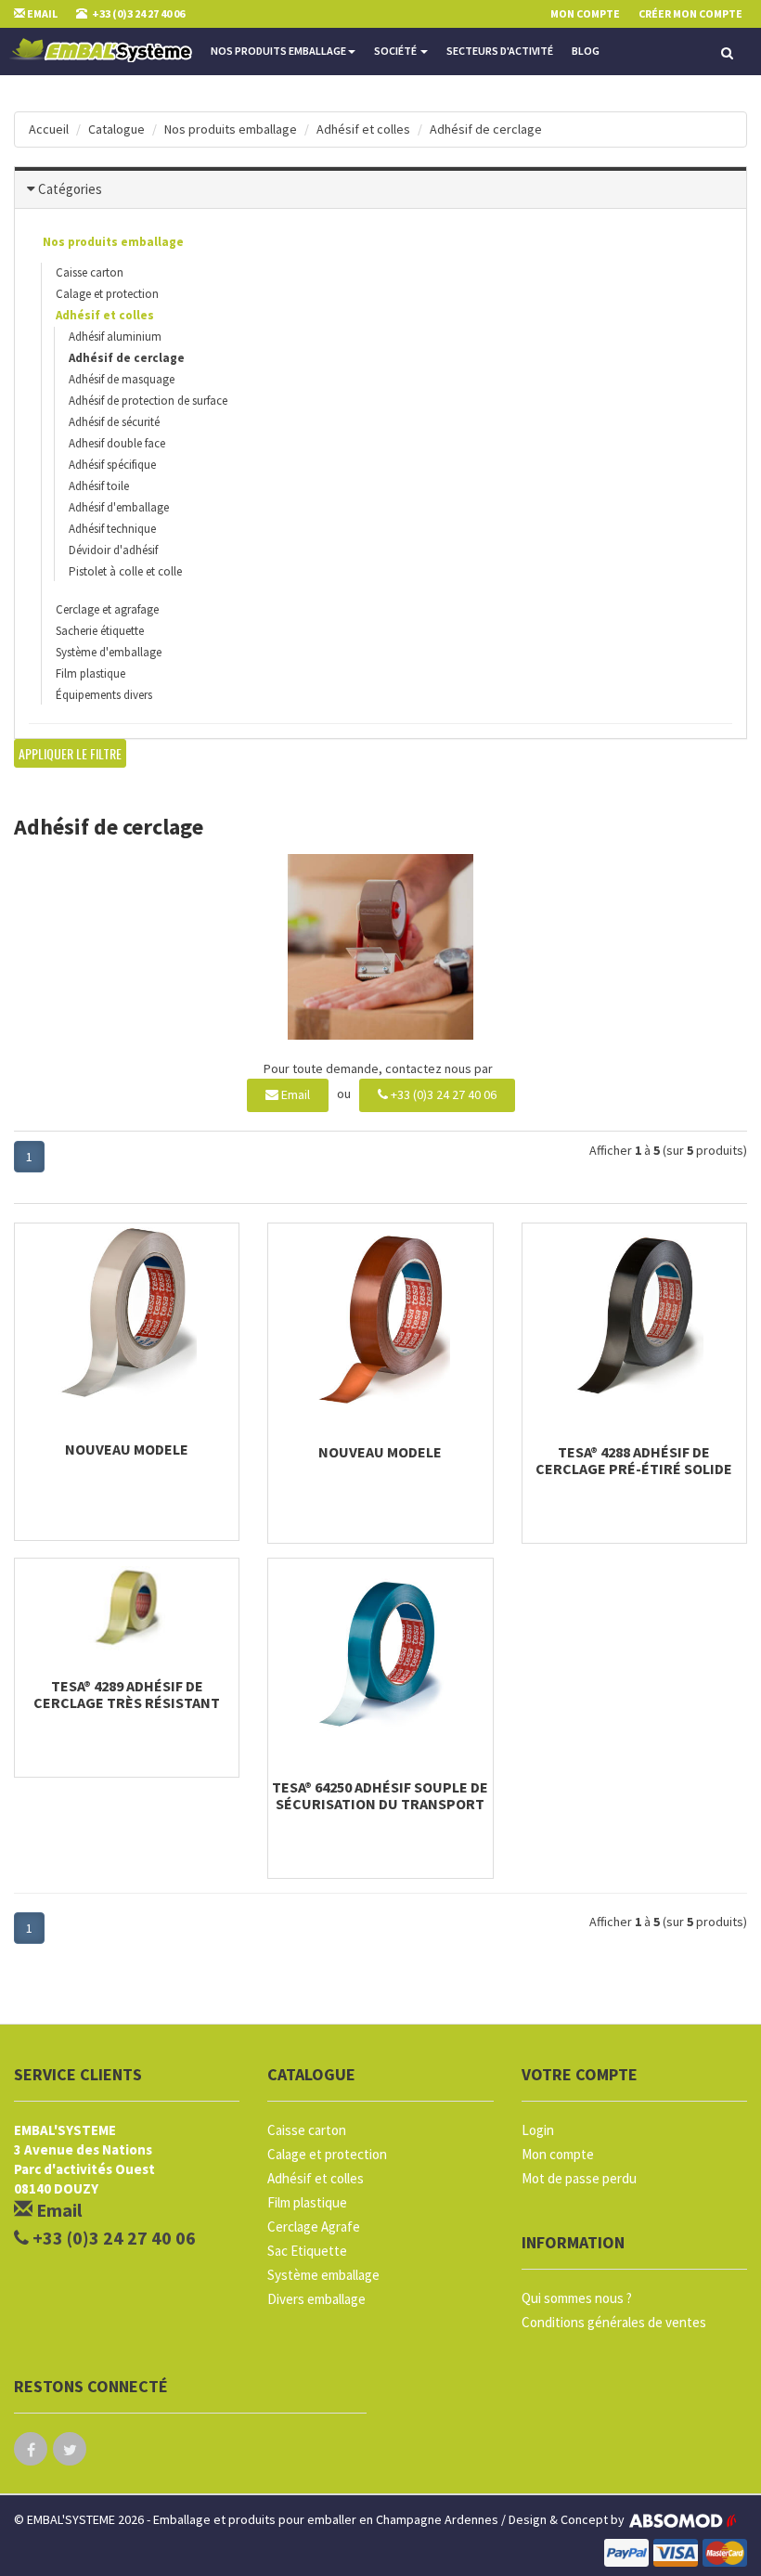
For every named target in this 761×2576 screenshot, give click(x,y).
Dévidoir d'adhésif (113, 550)
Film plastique (90, 673)
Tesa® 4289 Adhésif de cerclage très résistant (127, 1694)
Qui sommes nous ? (577, 2298)
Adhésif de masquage (122, 379)
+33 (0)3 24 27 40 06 (442, 1094)
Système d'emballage (109, 652)
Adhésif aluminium (115, 337)
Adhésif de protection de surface (148, 401)
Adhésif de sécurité (114, 422)
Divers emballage (316, 2299)
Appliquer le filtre (70, 753)
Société (396, 51)
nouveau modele (127, 1449)
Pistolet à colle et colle (125, 571)
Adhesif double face (117, 443)
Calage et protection (107, 294)
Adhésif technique (112, 529)
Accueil (49, 129)
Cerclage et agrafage (107, 609)
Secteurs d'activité (500, 51)
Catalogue (116, 129)
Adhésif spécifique (112, 465)
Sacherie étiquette (100, 631)
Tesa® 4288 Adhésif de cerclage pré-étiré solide (634, 1460)
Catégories (70, 189)
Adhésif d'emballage (119, 507)
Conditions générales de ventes (614, 2322)
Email (294, 1094)
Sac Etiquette (307, 2251)
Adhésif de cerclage (486, 129)
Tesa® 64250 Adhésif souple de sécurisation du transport (380, 1795)
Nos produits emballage (278, 51)
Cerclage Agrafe (314, 2226)
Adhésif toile (99, 486)
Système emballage (323, 2275)
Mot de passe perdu (579, 2178)
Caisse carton (90, 272)
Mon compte (558, 2154)
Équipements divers (104, 695)
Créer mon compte (690, 13)
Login (538, 2130)
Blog (586, 51)
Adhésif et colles (363, 129)
